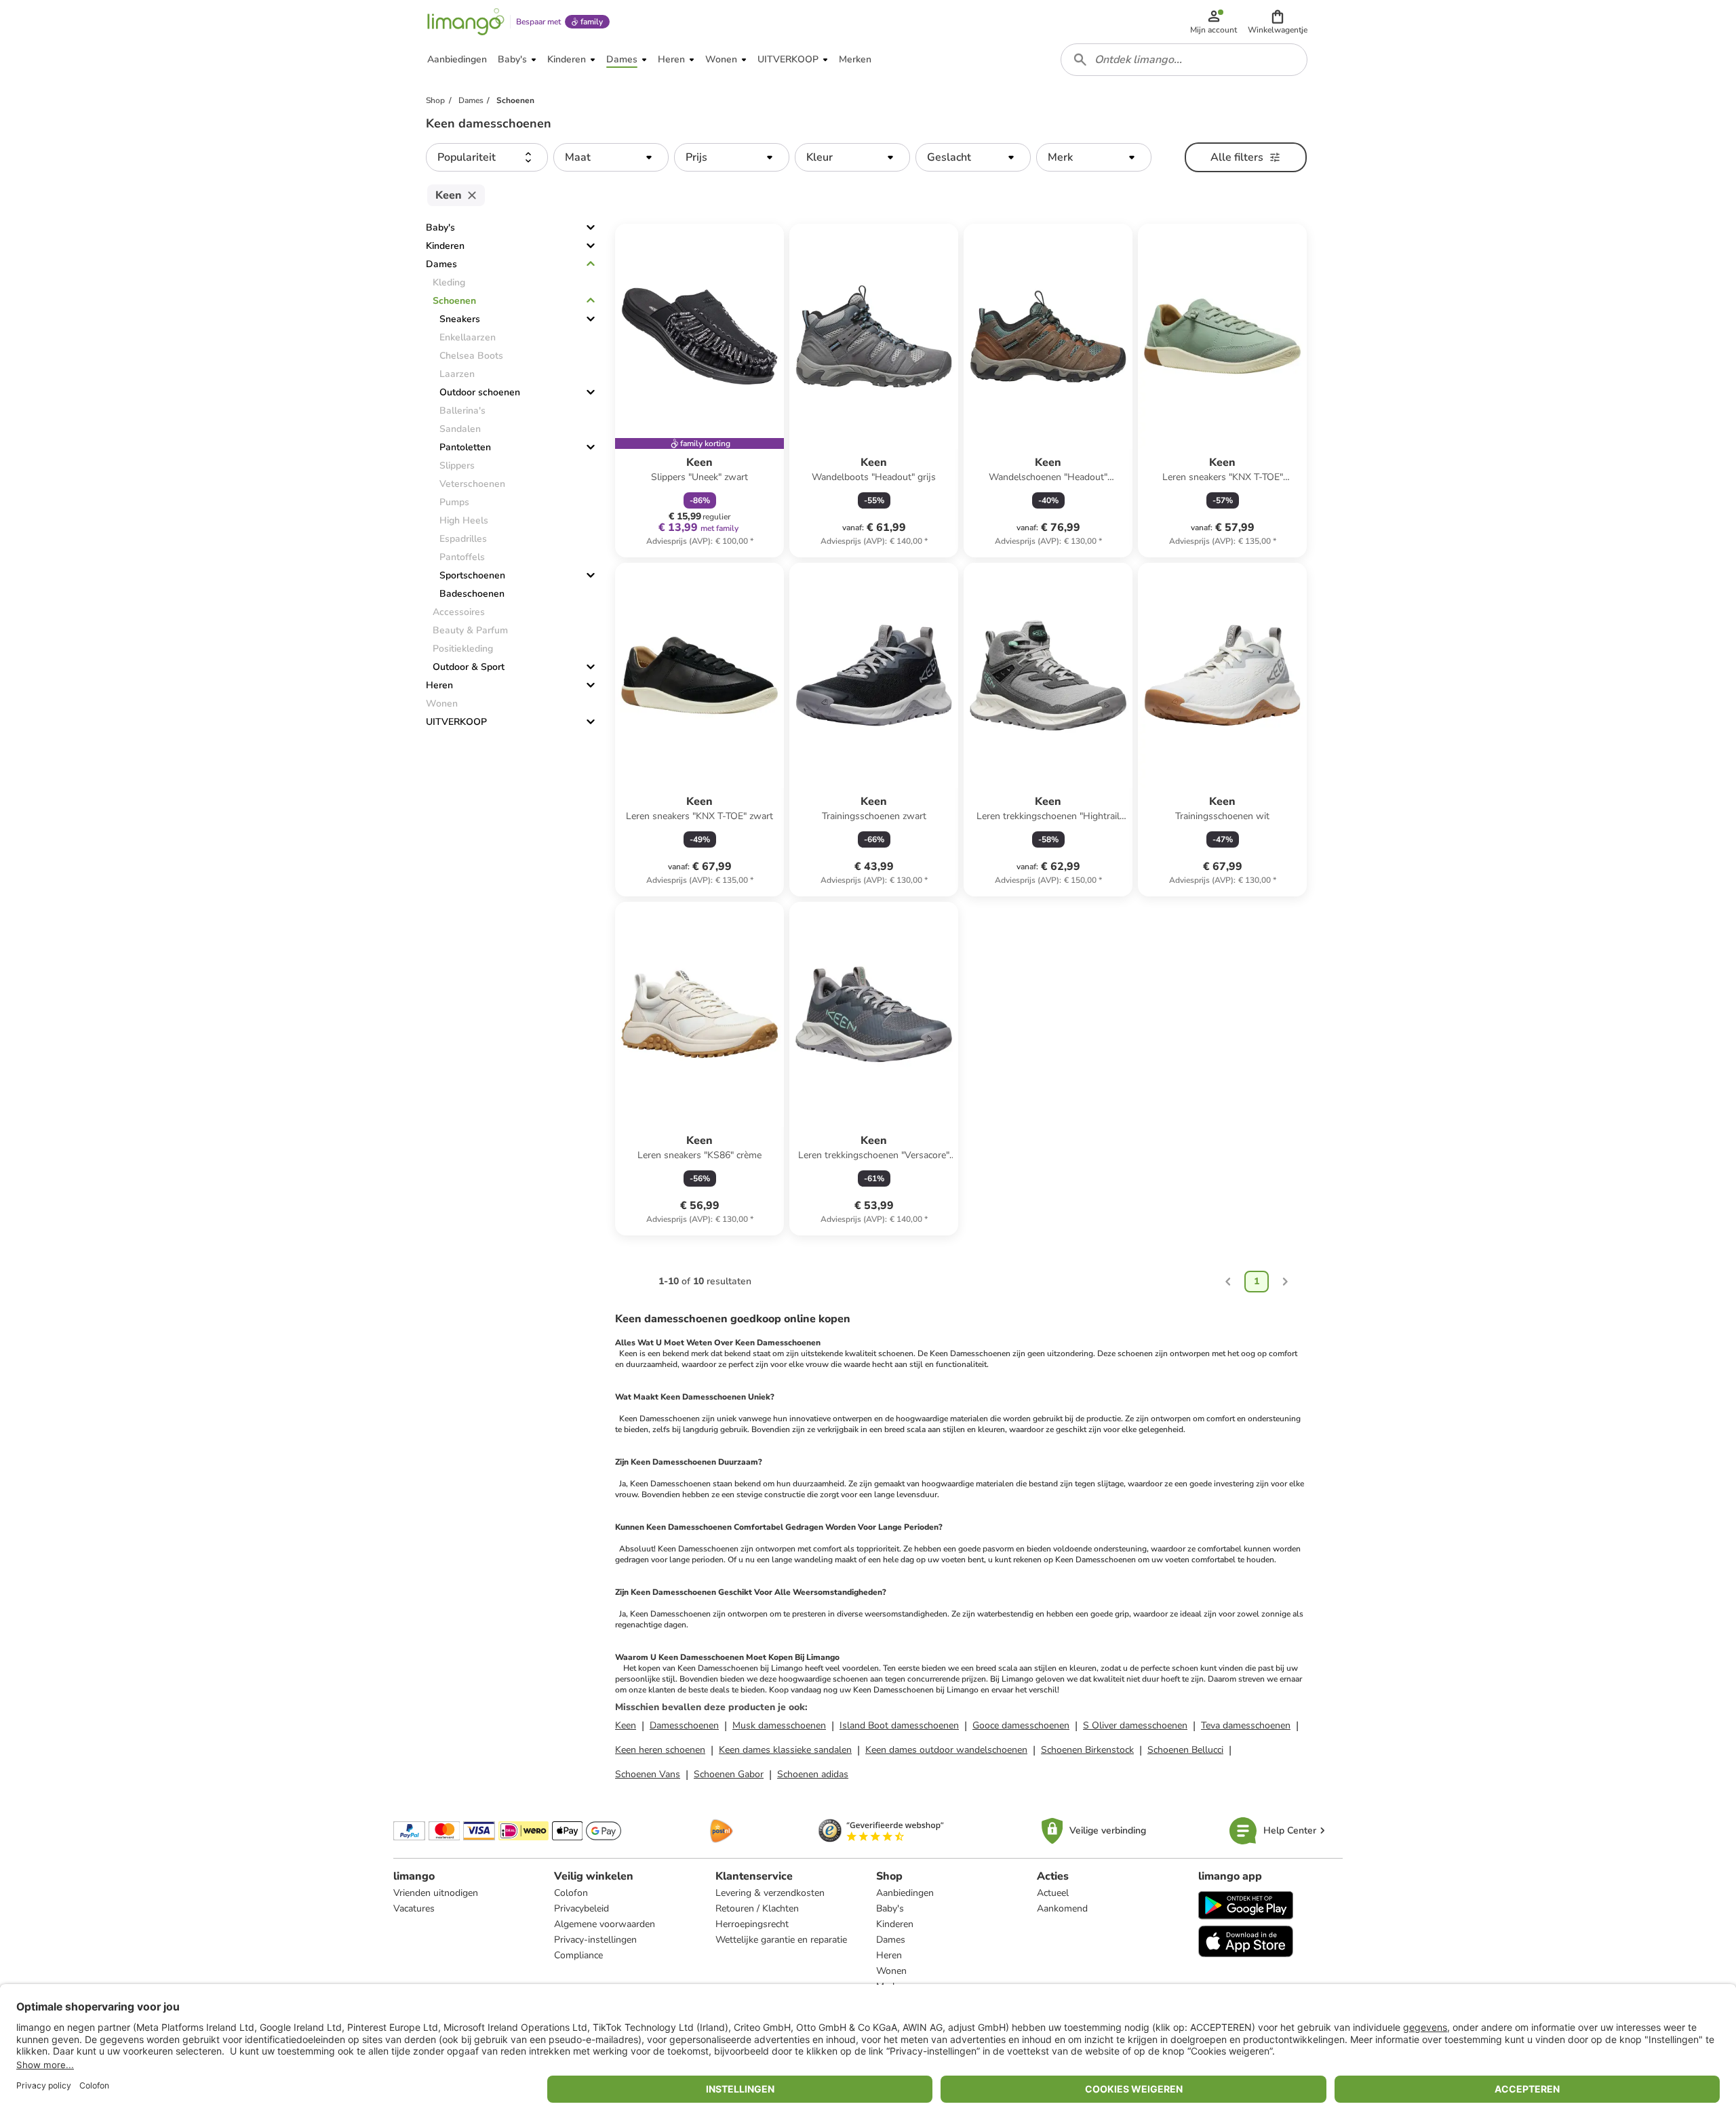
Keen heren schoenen (660, 1750)
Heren (439, 685)
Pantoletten (465, 447)
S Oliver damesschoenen (1135, 1725)
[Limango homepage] (466, 22)
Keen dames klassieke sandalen (785, 1750)
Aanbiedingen (905, 1893)
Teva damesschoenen (1246, 1725)
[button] (1278, 22)
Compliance (578, 1955)
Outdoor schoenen (480, 392)
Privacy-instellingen (595, 1940)
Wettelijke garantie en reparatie (781, 1940)
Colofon (571, 1893)
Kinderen (445, 246)
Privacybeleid (581, 1908)
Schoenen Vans (648, 1774)
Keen (626, 1725)
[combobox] (1184, 60)
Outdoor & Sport (469, 667)
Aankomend (1062, 1908)
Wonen (891, 1971)
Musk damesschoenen (779, 1725)
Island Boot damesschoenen (899, 1725)
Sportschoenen (472, 575)
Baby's (440, 227)
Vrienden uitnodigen (436, 1893)
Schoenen (454, 301)
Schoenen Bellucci (1185, 1750)
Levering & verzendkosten (770, 1893)
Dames (441, 264)
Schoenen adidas (813, 1774)
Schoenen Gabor (729, 1774)
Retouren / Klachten (757, 1908)
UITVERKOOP (456, 722)
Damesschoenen (684, 1725)
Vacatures (414, 1908)
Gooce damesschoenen (1021, 1725)
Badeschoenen (472, 594)
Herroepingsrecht (752, 1924)
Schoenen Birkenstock (1087, 1750)
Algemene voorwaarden (605, 1924)
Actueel (1053, 1893)
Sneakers (460, 319)
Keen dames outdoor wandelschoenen (946, 1750)
